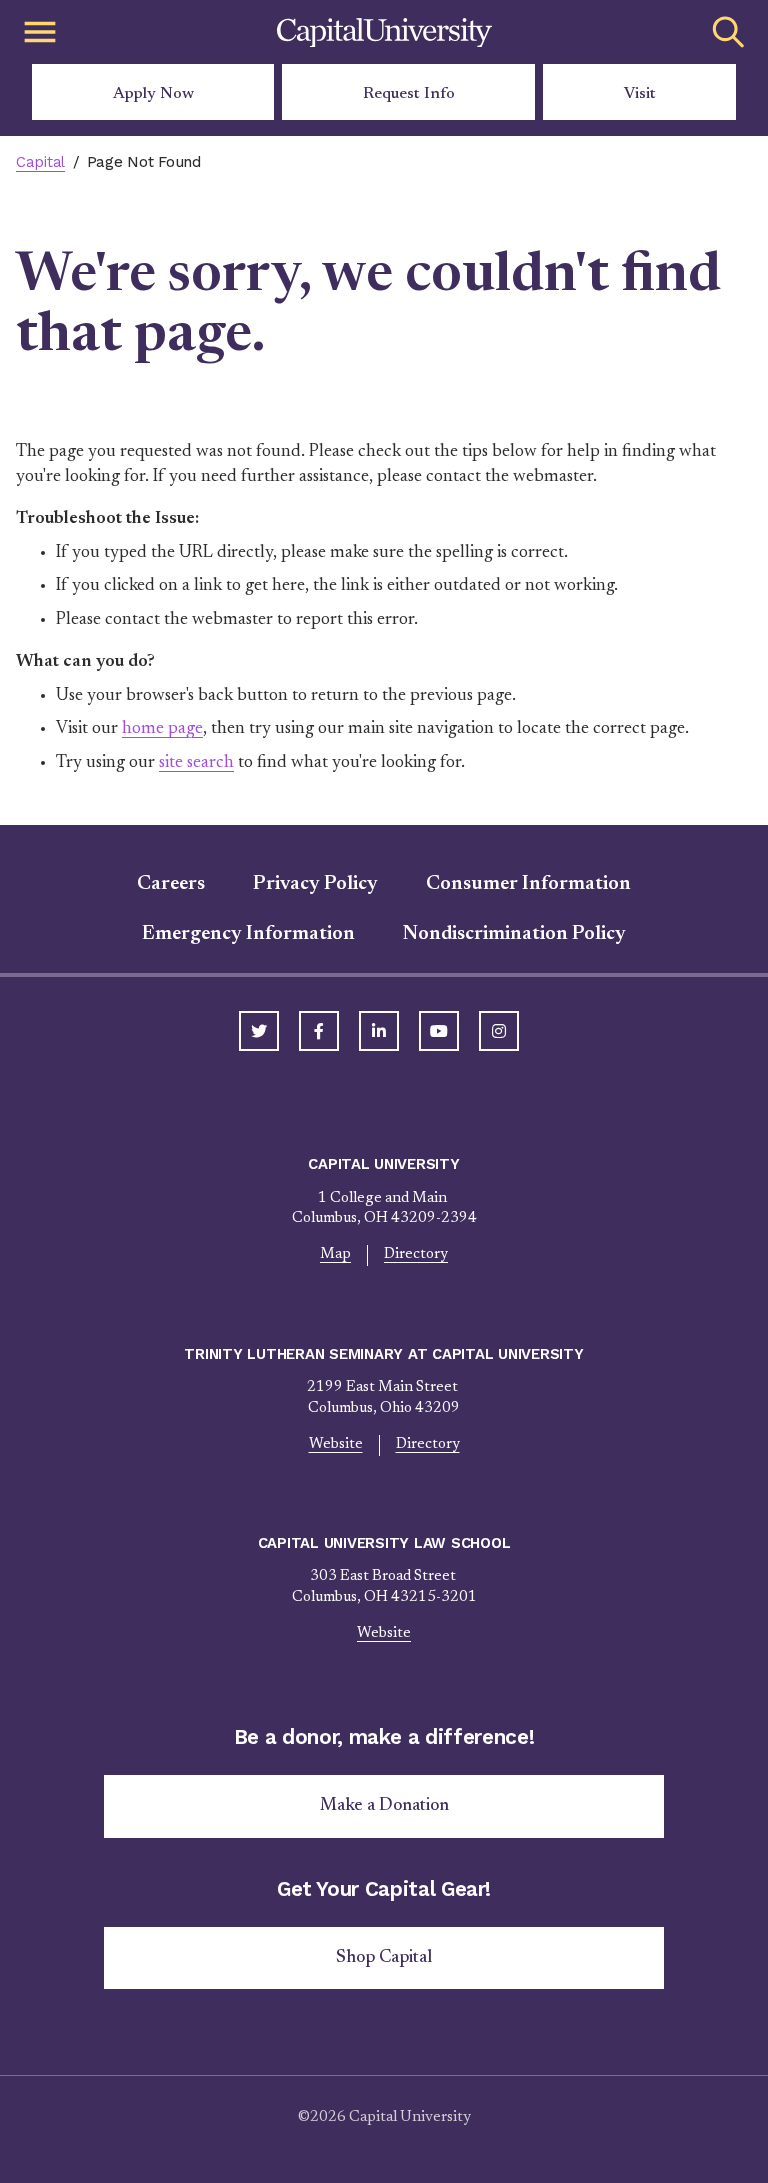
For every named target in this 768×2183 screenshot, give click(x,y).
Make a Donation (384, 1806)
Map (335, 1254)
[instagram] (499, 1031)
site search (196, 763)
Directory (416, 1254)
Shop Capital (384, 1958)
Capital (40, 162)
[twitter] (259, 1031)
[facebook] (319, 1031)
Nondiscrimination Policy (514, 934)
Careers (171, 884)
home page (162, 729)
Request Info (409, 94)
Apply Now (153, 94)
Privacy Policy (315, 884)
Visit (640, 94)
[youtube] (439, 1031)
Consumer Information (528, 884)
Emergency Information (248, 934)
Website (336, 1444)
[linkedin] (379, 1031)
